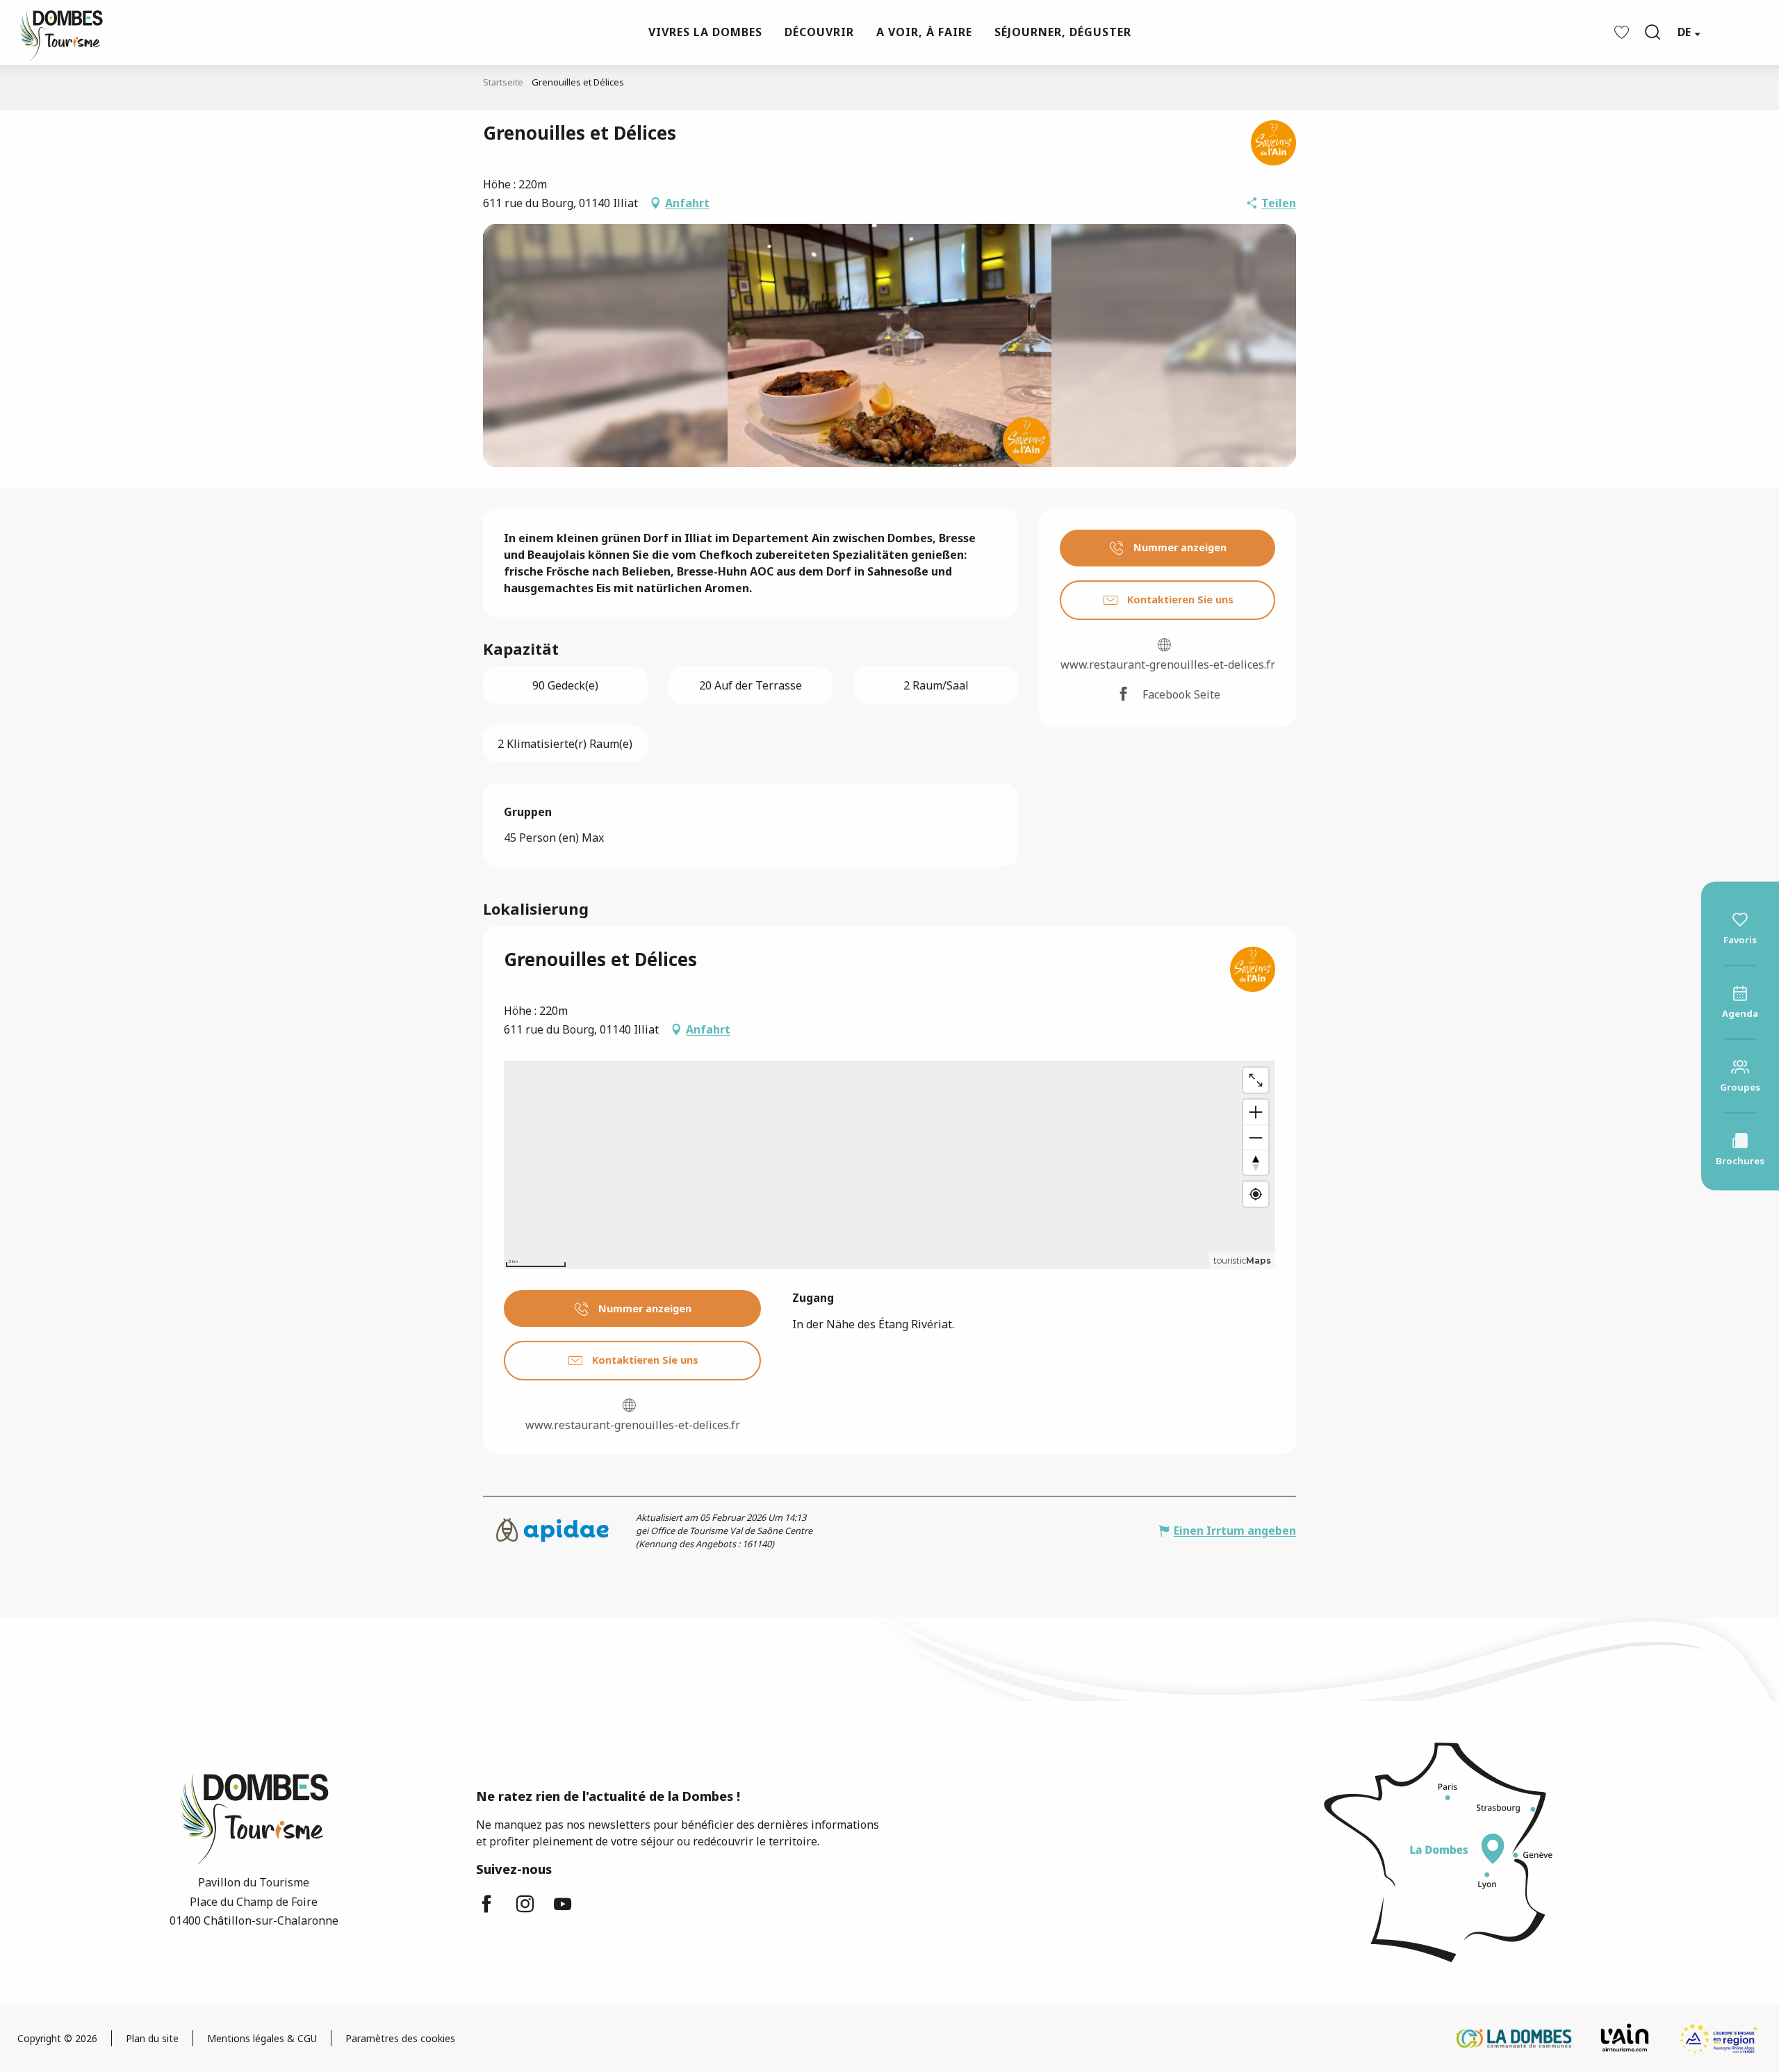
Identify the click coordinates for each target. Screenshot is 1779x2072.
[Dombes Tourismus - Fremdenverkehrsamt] (54, 32)
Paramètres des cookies (400, 2038)
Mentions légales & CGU (262, 2038)
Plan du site (152, 2038)
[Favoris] (1623, 32)
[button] (1653, 32)
